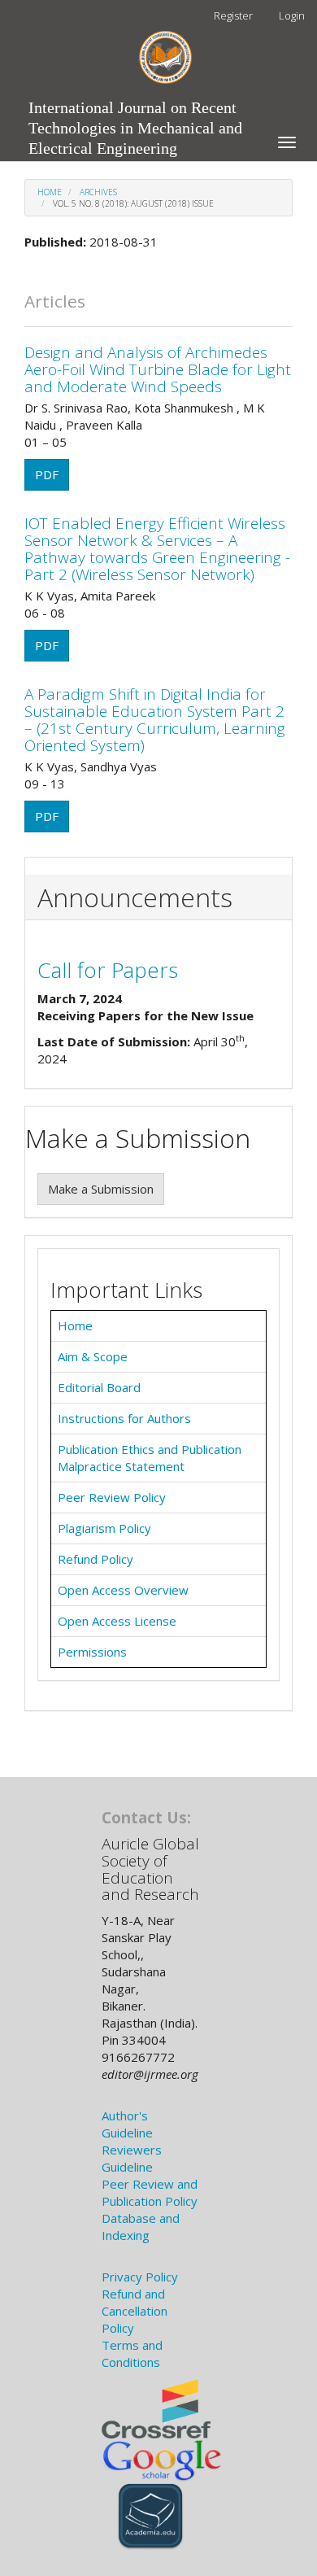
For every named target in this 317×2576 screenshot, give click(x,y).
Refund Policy (96, 1559)
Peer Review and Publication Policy (150, 2192)
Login (292, 15)
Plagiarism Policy (104, 1528)
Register (233, 15)
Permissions (92, 1652)
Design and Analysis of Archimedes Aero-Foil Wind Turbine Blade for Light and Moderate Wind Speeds (158, 369)
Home (50, 192)
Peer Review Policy (112, 1497)
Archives (98, 192)
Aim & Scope (93, 1356)
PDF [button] (47, 474)
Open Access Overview (123, 1590)
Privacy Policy (140, 2277)
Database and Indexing (141, 2227)
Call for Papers (108, 970)
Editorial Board (99, 1387)
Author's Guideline (127, 2124)
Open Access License (117, 1621)
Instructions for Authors (124, 1418)
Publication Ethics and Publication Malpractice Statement (150, 1458)
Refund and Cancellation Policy (135, 2311)
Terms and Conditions (132, 2353)
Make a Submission (101, 1189)
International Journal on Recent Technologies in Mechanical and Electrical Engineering (135, 111)
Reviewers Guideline (132, 2158)
